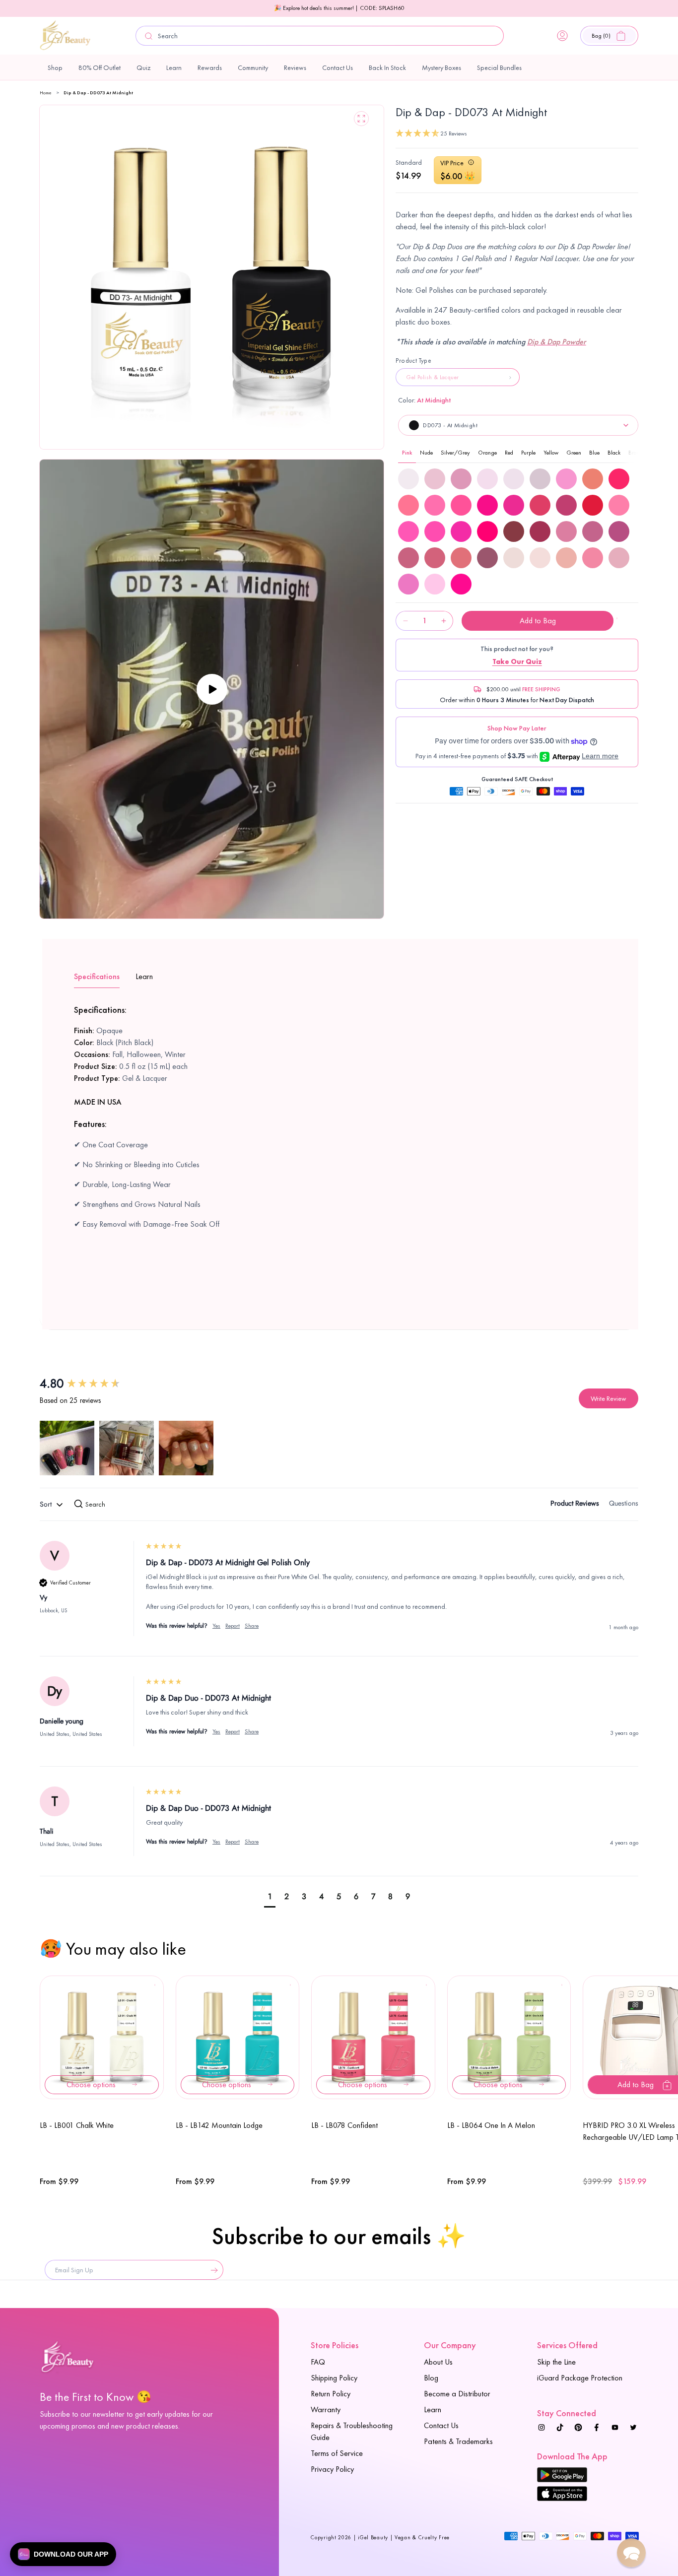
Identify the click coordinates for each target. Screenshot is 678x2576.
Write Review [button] (609, 1398)
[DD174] (566, 558)
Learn (433, 2410)
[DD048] (514, 505)
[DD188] (619, 558)
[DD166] (540, 558)
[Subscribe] (212, 2270)
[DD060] (619, 505)
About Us (438, 2362)
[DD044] (408, 505)
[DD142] (408, 558)
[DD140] (593, 531)
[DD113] (540, 531)
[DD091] (514, 531)
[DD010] (540, 479)
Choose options (91, 2084)
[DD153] (487, 558)
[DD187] (593, 558)
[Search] (149, 36)
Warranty (326, 2410)
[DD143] (435, 558)
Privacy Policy (332, 2469)
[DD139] (566, 531)
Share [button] (252, 1626)
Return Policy (331, 2394)
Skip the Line (556, 2362)
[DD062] (435, 531)
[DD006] (461, 479)
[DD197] (408, 584)
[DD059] (593, 505)
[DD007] (487, 479)
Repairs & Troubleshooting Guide (352, 2431)
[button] (609, 36)
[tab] (575, 1505)
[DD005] (435, 479)
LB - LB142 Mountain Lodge (219, 2125)
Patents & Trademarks (458, 2441)
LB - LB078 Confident (344, 2125)
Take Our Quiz (517, 661)
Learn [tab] (144, 976)
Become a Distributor (457, 2394)
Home (46, 93)
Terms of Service (337, 2453)
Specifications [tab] (97, 976)
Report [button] (233, 1626)
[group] (92, 1384)
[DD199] (461, 584)
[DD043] (619, 479)
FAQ (318, 2362)
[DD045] (435, 505)
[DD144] (461, 558)
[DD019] (566, 479)
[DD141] (619, 531)
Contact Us (441, 2425)
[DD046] (461, 505)
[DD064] (487, 531)
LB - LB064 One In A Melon (491, 2125)
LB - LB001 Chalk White (77, 2125)
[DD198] (435, 584)
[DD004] (408, 479)
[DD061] (408, 531)
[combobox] (320, 36)
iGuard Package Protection (580, 2378)
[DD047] (487, 505)
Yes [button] (216, 1626)
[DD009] (514, 479)
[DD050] (566, 505)
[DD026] (593, 479)
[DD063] (461, 531)
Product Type (413, 361)
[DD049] (540, 505)
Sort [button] (47, 1504)
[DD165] (514, 558)
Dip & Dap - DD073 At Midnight (98, 93)
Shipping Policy (334, 2378)
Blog (431, 2378)
